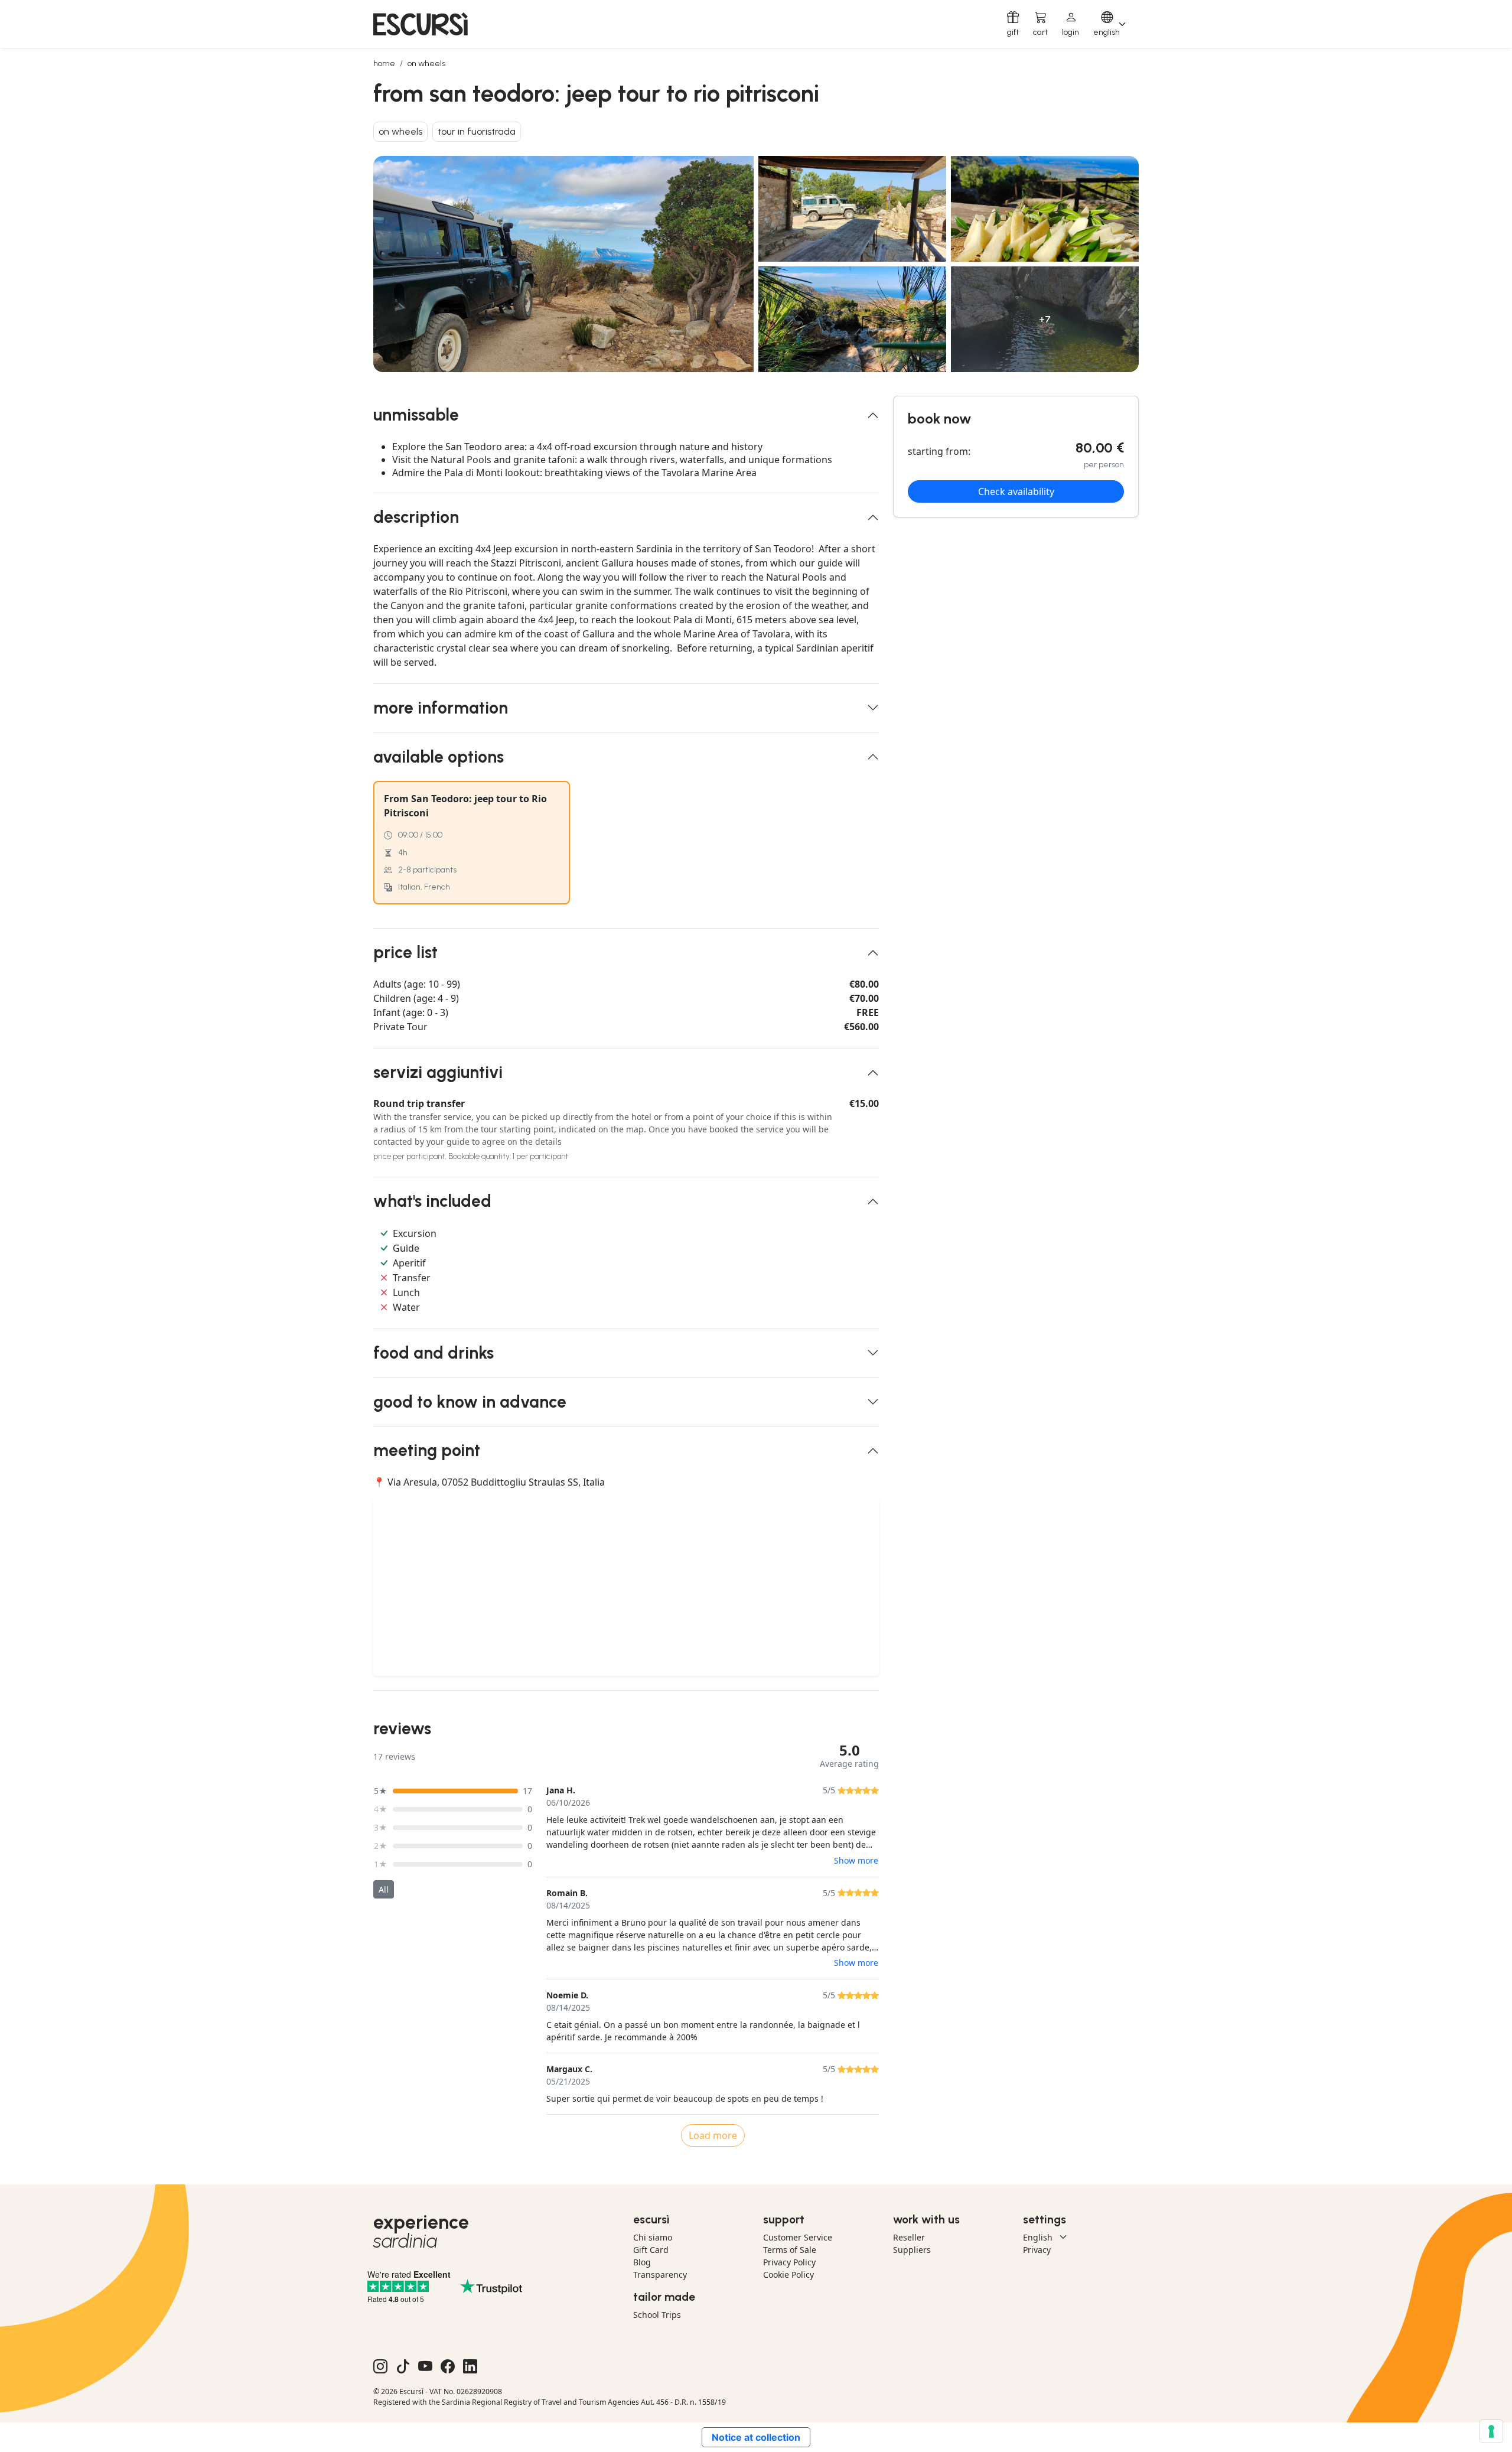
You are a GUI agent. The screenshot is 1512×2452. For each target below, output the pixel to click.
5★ (381, 1791)
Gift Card (651, 2250)
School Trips (657, 2315)
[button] (1071, 24)
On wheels (426, 64)
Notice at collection (756, 2437)
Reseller (909, 2237)
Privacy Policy (789, 2262)
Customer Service (798, 2237)
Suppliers (912, 2250)
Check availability (1016, 491)
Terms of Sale (790, 2250)
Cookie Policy (788, 2274)
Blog (642, 2262)
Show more (856, 1860)
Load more (713, 2135)
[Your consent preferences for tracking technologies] (1491, 2431)
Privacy (1037, 2250)
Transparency (660, 2274)
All (384, 1889)
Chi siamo (653, 2237)
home (384, 64)
